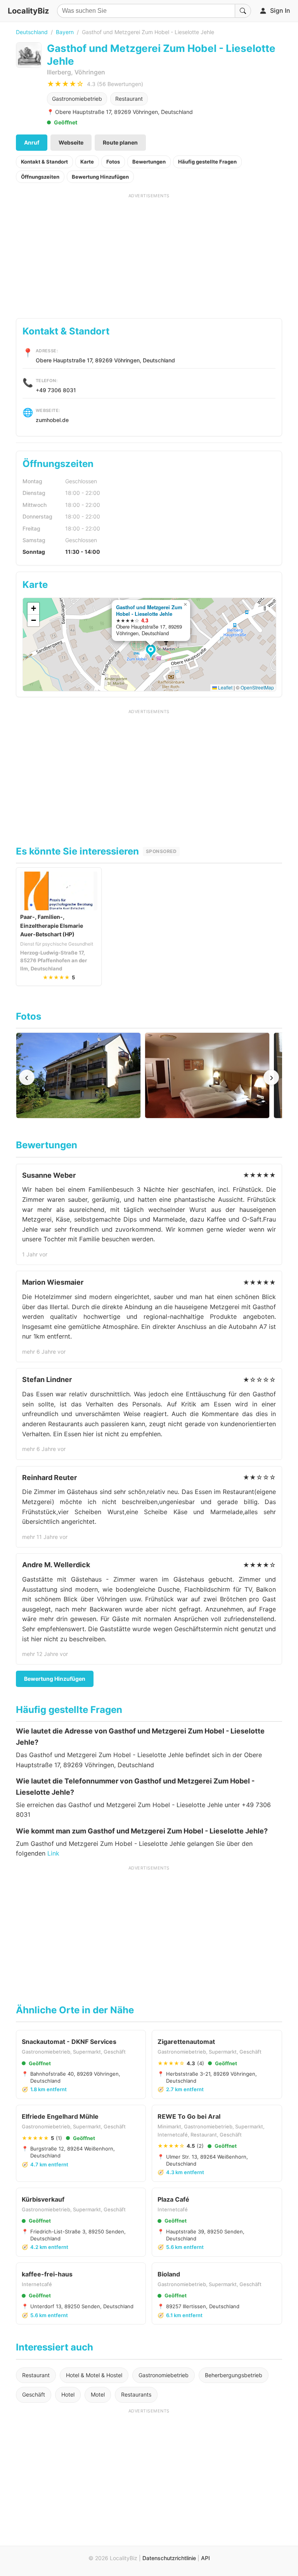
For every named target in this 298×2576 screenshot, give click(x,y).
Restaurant (129, 99)
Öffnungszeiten (40, 177)
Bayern (65, 32)
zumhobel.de (52, 420)
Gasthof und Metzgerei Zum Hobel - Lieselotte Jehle (149, 610)
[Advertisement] (149, 253)
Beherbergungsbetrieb (234, 2375)
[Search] (243, 11)
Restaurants (136, 2394)
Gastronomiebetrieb (77, 99)
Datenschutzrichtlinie (169, 2558)
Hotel (68, 2394)
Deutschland (32, 32)
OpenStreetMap (257, 687)
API (205, 2558)
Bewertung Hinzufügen (100, 177)
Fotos (113, 162)
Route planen (120, 142)
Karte (87, 162)
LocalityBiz (28, 11)
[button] (152, 652)
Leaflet (225, 687)
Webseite (71, 142)
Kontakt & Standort (44, 162)
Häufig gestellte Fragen (207, 162)
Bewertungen (149, 162)
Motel (98, 2394)
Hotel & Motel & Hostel (94, 2375)
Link (53, 1853)
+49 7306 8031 (56, 390)
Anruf (32, 142)
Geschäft (34, 2394)
